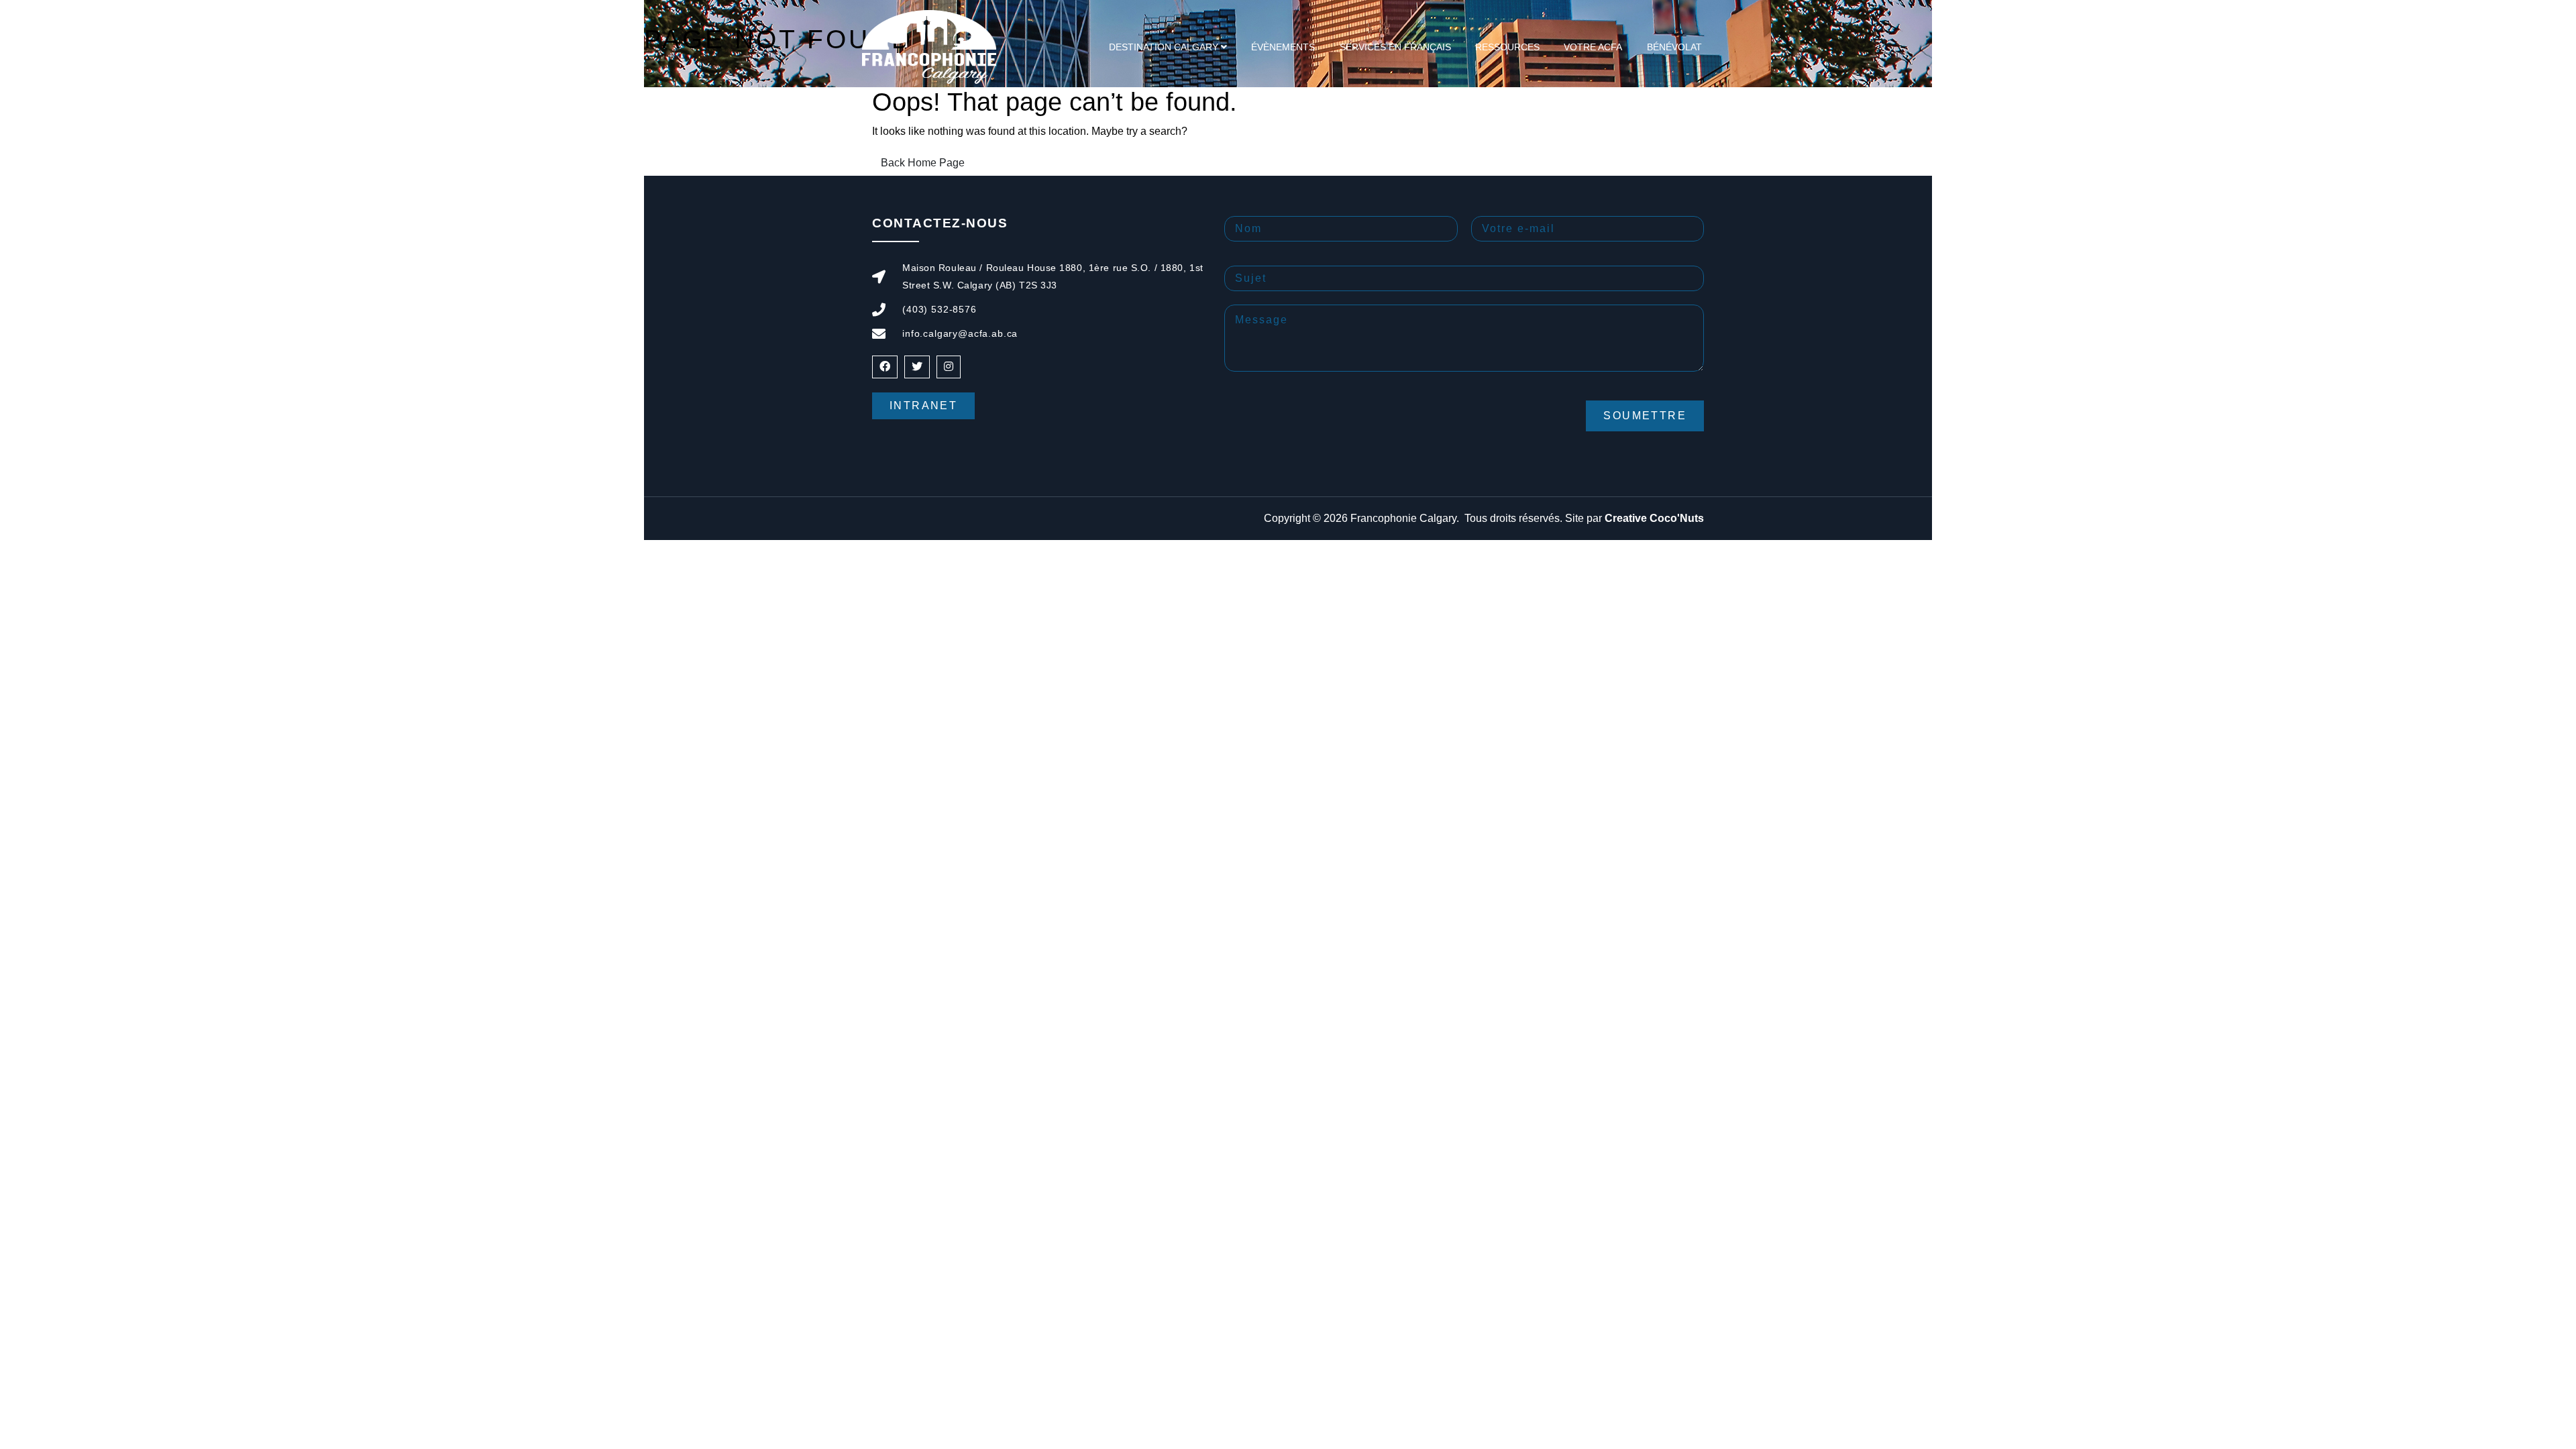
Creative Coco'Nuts (1654, 518)
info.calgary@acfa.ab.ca (960, 333)
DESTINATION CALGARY (1164, 47)
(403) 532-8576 (940, 309)
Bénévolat (1674, 47)
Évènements (1283, 47)
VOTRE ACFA (1593, 47)
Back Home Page (923, 163)
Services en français (1395, 47)
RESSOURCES (1507, 47)
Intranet (923, 406)
